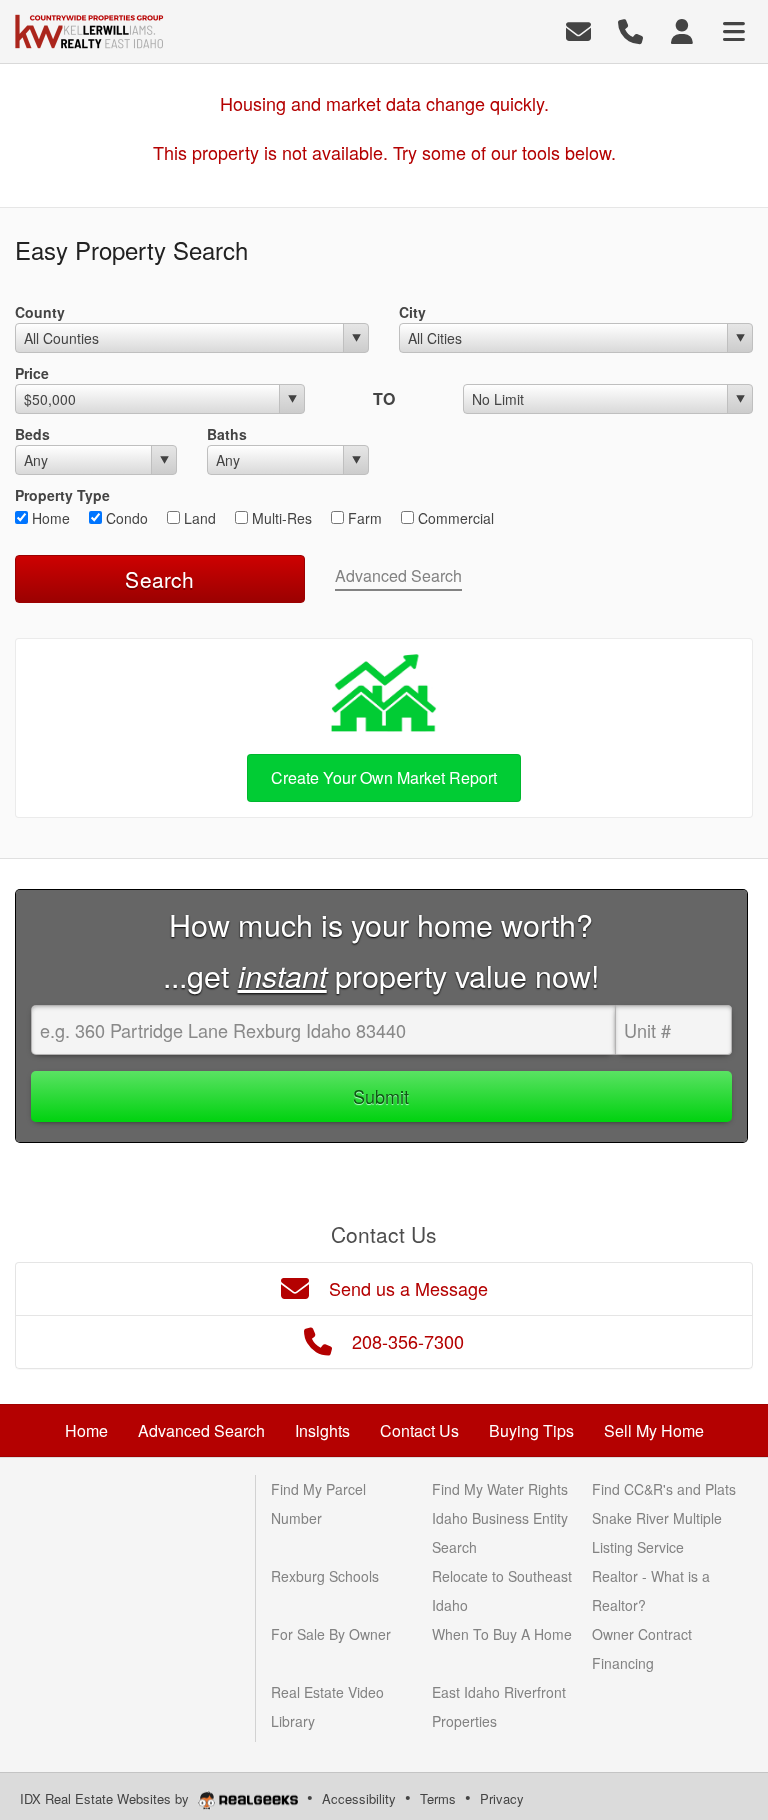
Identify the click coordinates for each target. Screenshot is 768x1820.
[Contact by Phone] (630, 29)
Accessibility (359, 1798)
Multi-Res (280, 518)
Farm (363, 518)
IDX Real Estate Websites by (106, 1798)
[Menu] (734, 29)
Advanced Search (398, 575)
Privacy (502, 1798)
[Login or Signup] (682, 29)
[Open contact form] (578, 29)
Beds (32, 434)
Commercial (454, 518)
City (412, 312)
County (40, 312)
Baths (227, 434)
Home (49, 518)
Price (32, 373)
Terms (438, 1798)
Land (198, 518)
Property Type (62, 495)
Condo (125, 518)
